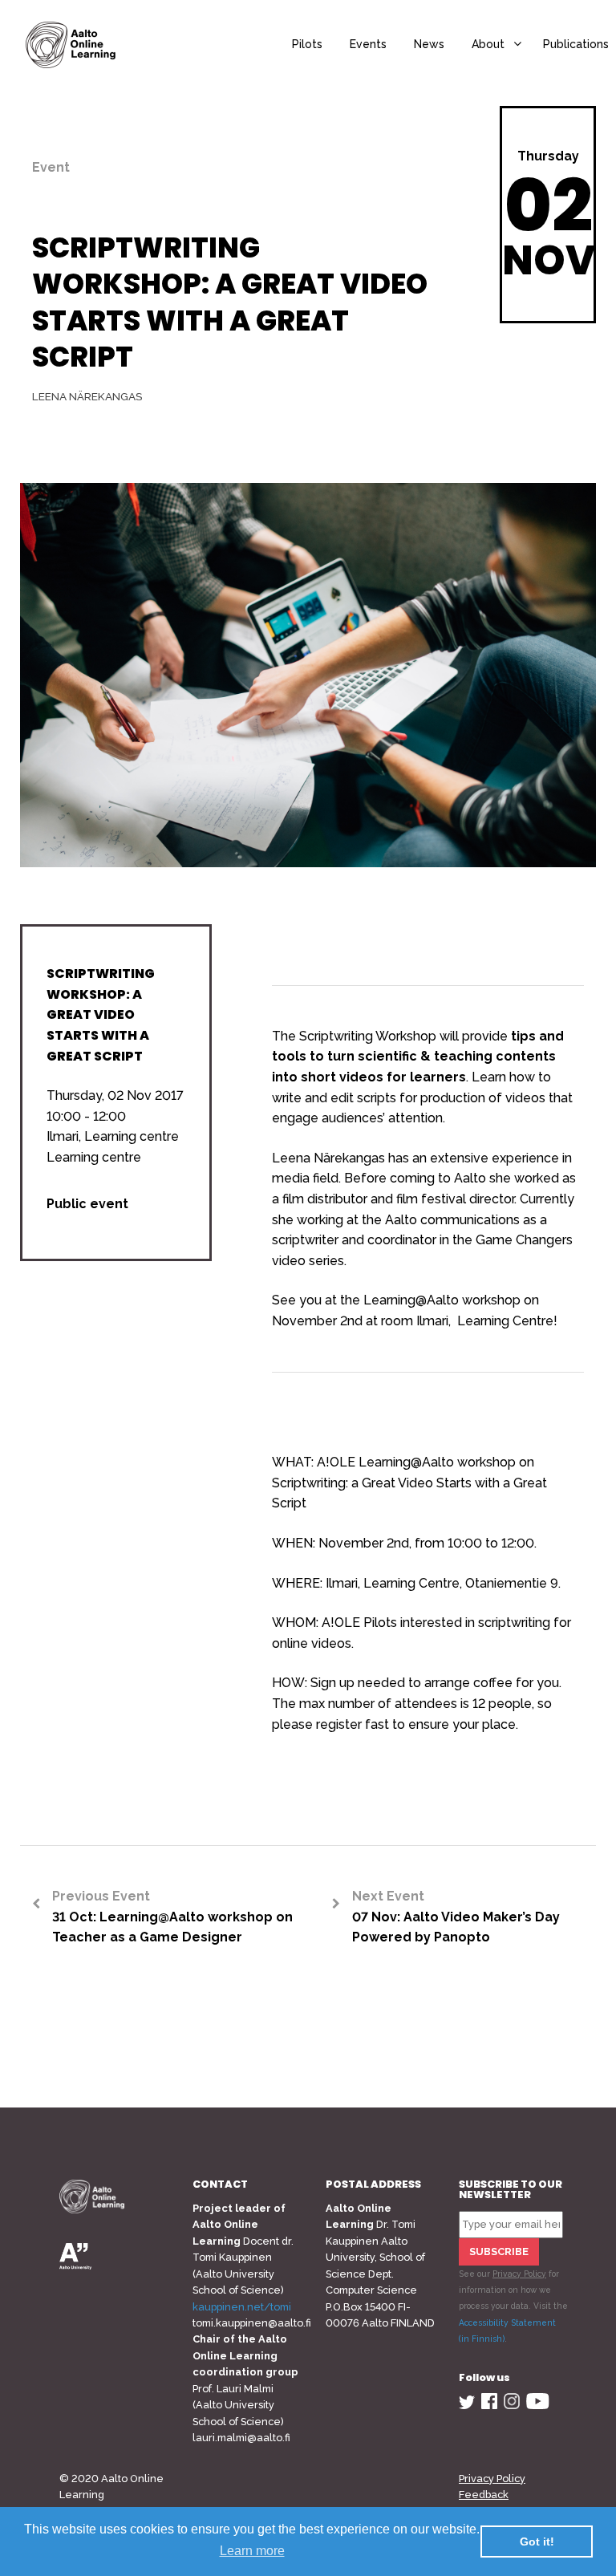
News (429, 44)
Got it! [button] (537, 2542)
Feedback (484, 2495)
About (488, 44)
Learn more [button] (252, 2551)
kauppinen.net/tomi (242, 2307)
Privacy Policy (519, 2274)
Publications (576, 44)
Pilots (307, 44)
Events (368, 44)
